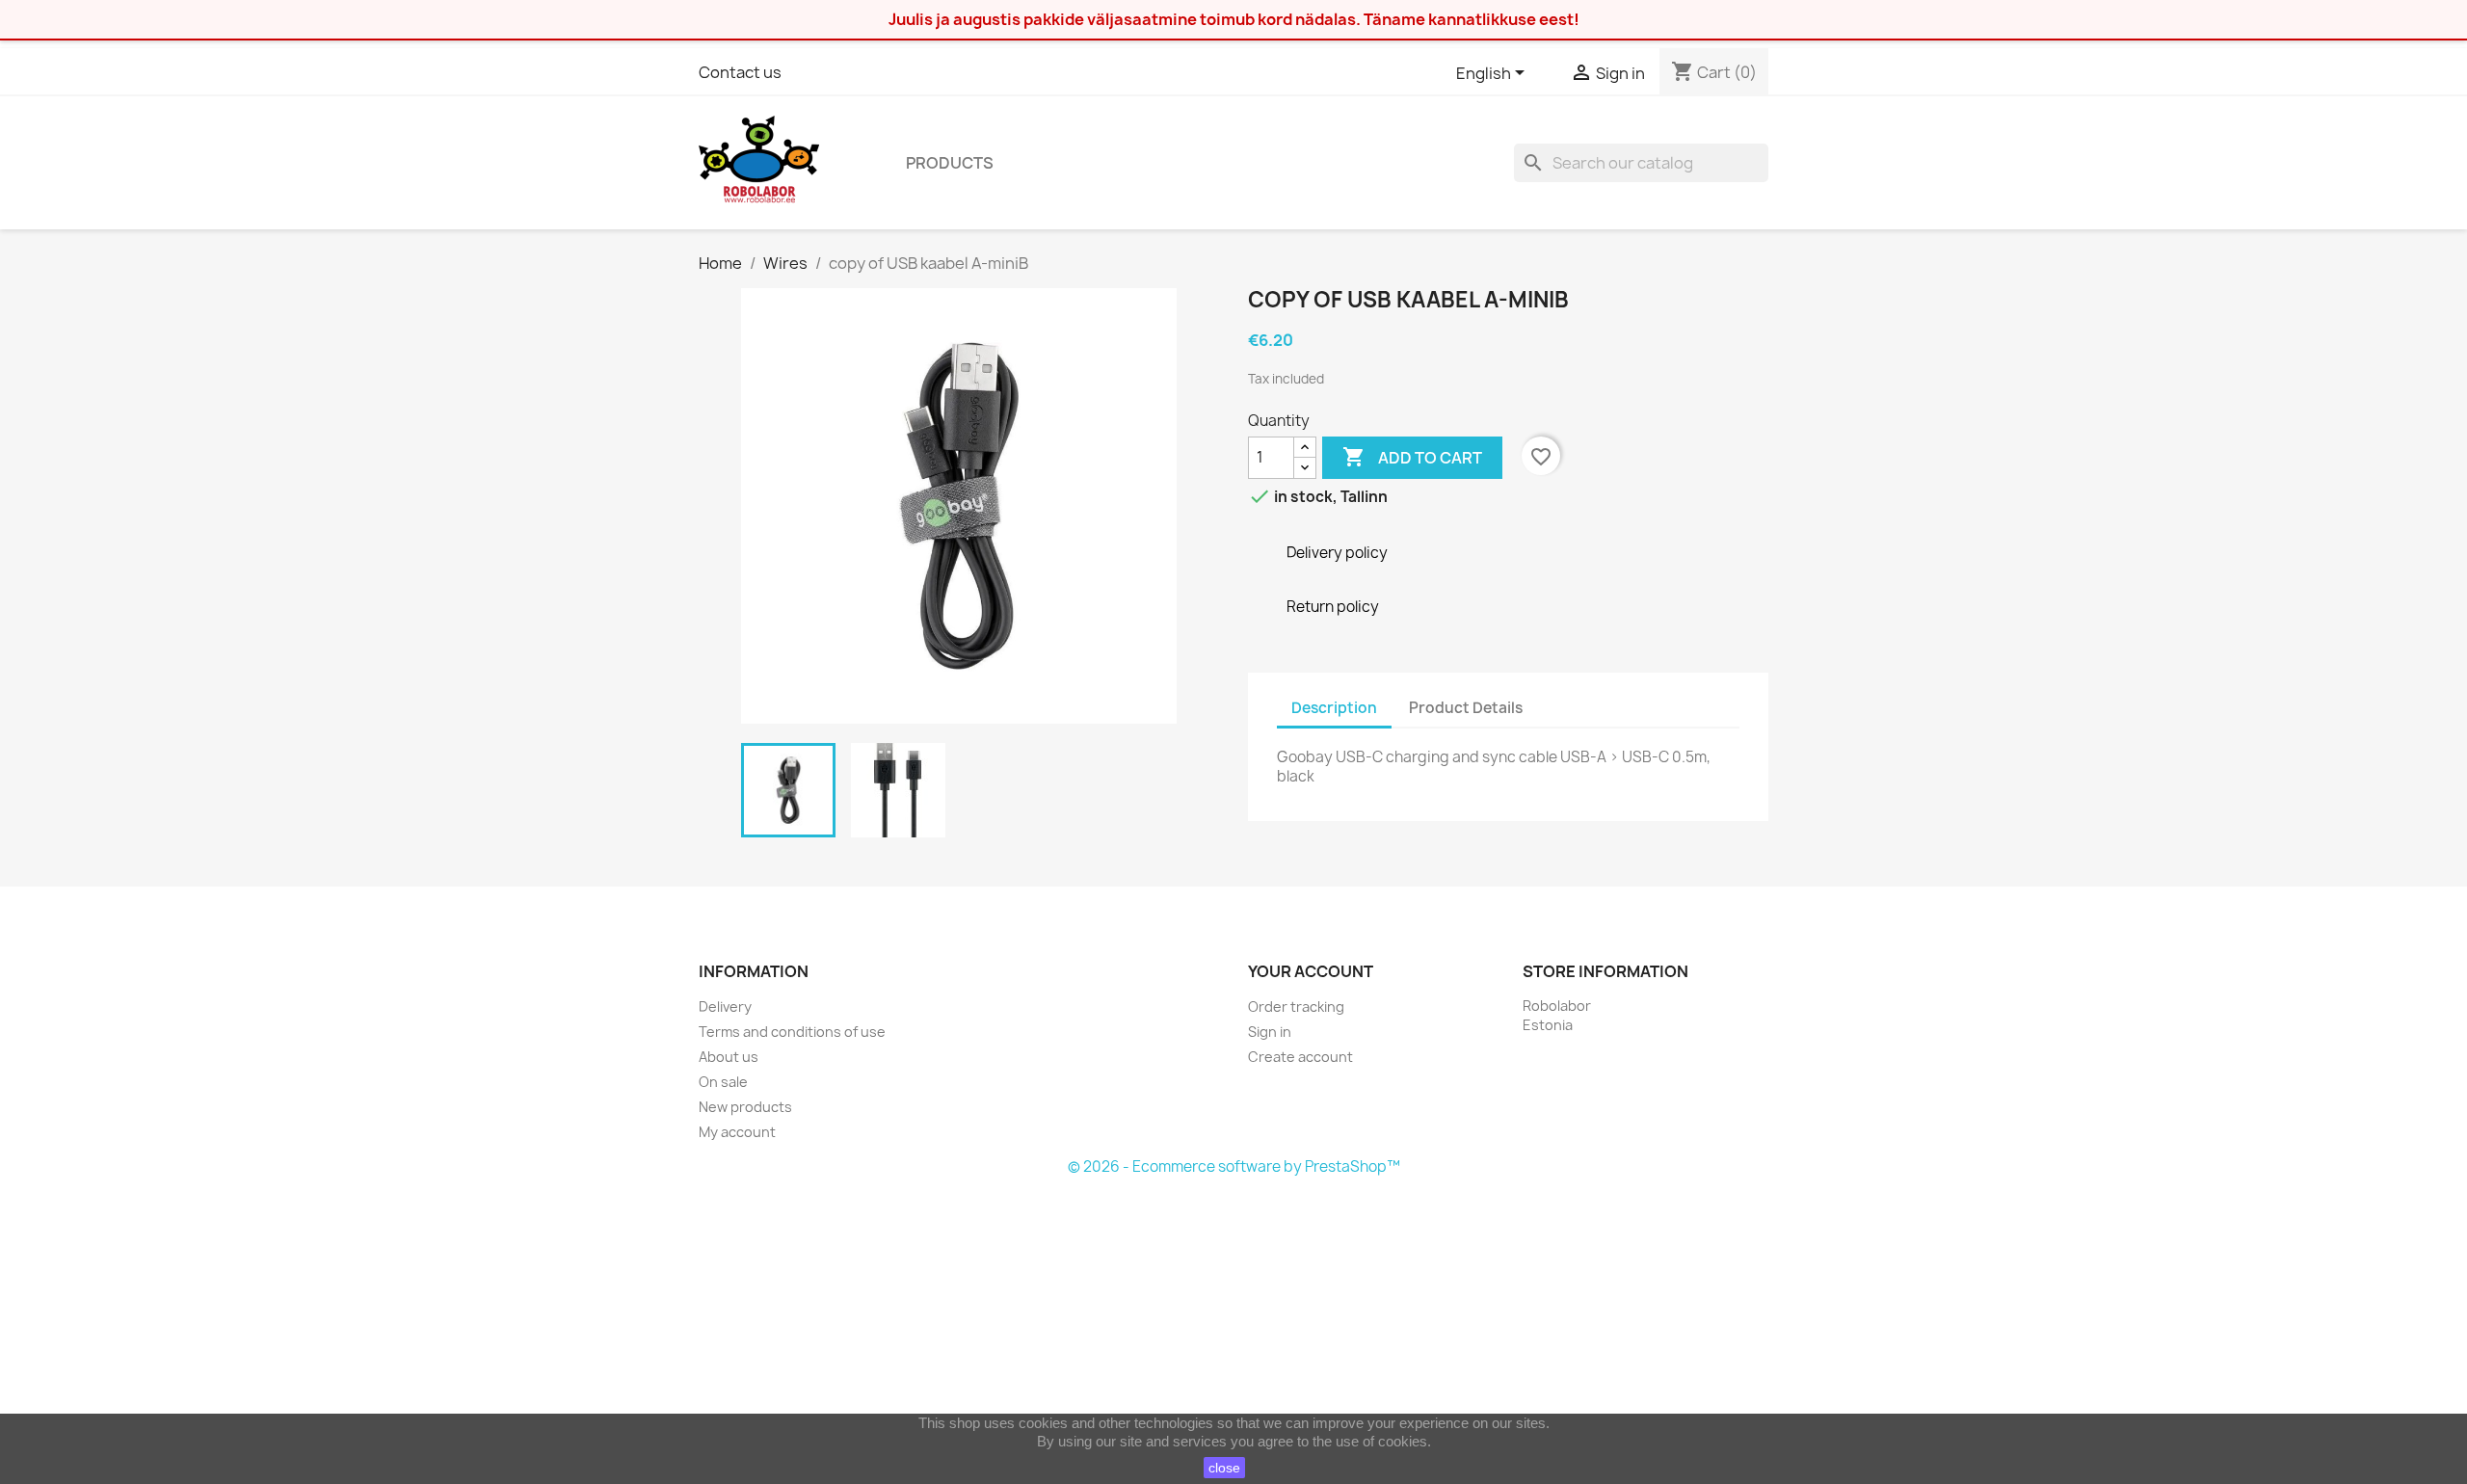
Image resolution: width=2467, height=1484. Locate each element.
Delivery (725, 1007)
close (1224, 1468)
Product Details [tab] (1466, 708)
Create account (1300, 1057)
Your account (1311, 971)
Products (950, 163)
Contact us (740, 72)
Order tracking (1296, 1007)
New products (745, 1107)
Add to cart (1412, 457)
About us (729, 1057)
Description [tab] (1334, 708)
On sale (723, 1082)
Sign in (1270, 1032)
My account (737, 1132)
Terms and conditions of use (792, 1032)
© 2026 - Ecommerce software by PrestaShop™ (1234, 1166)
